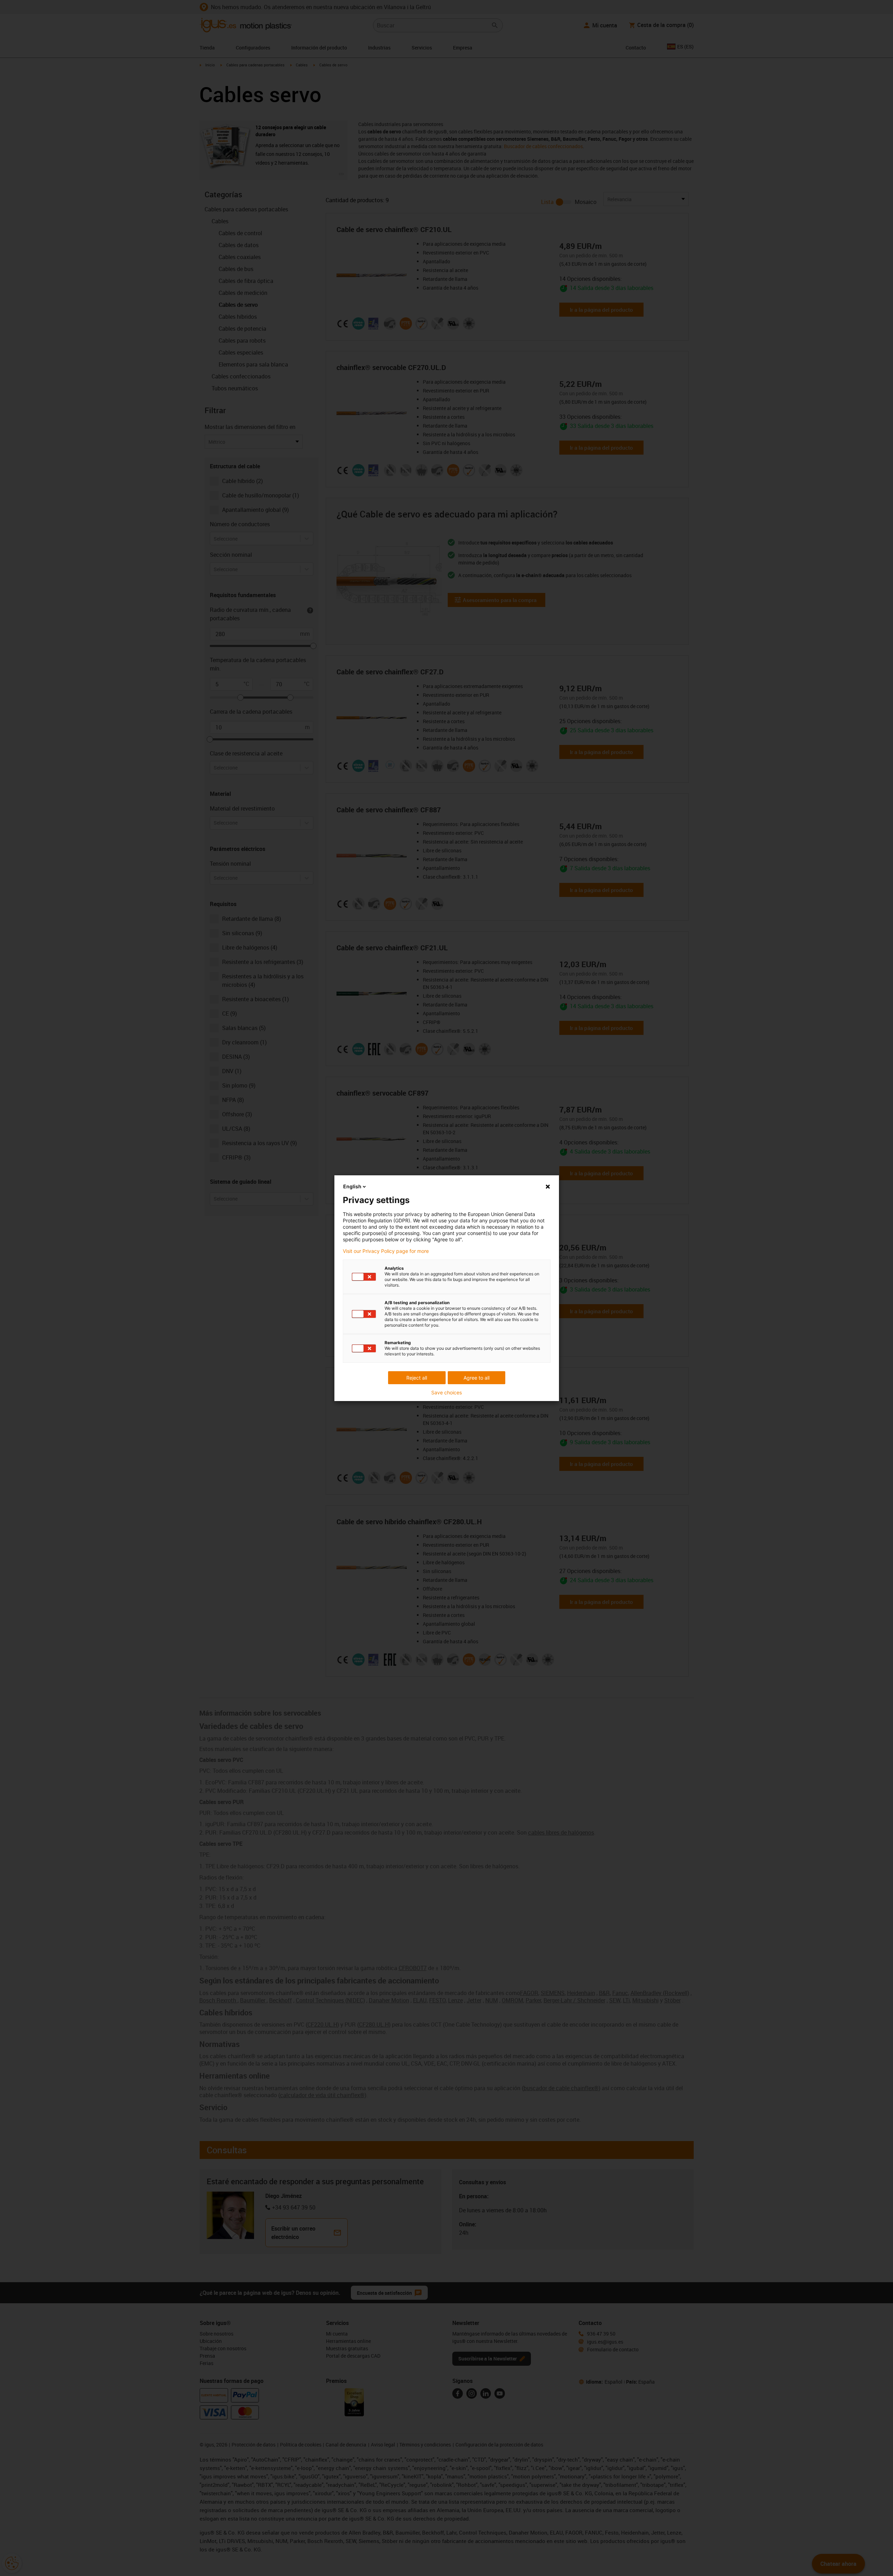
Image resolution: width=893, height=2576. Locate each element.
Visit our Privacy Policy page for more (386, 1251)
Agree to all (477, 1378)
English (352, 1186)
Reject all (417, 1378)
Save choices (446, 1393)
